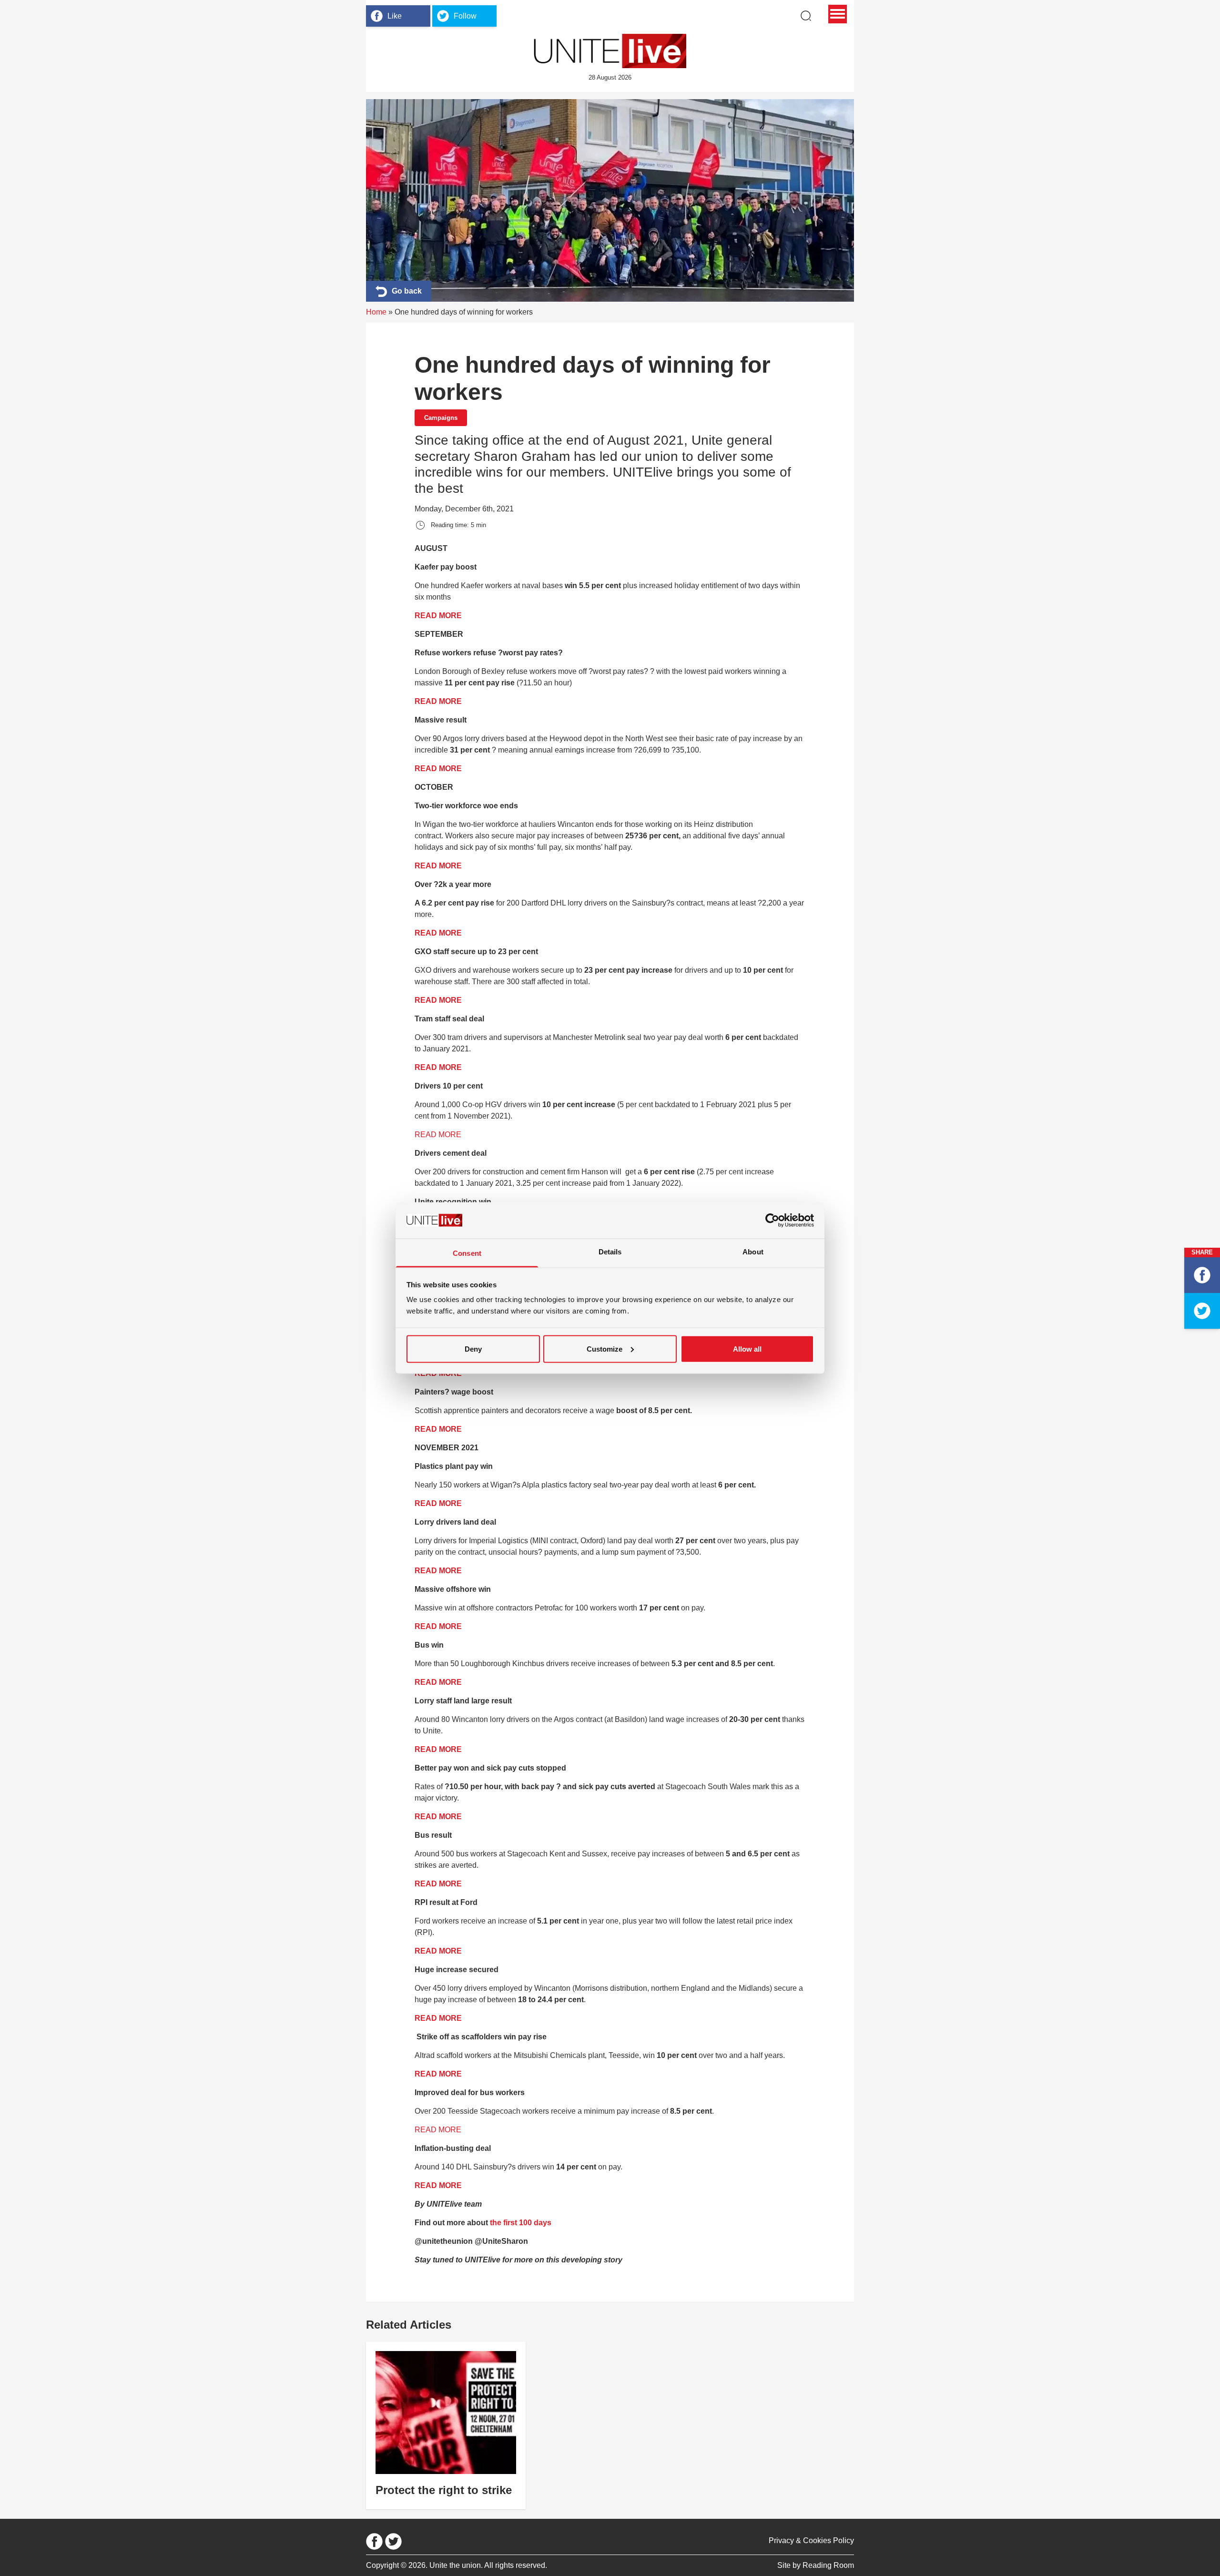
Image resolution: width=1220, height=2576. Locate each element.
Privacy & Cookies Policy (811, 2540)
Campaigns (441, 418)
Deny (473, 1349)
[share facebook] (1202, 1275)
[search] (806, 16)
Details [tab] (610, 1252)
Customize (605, 1349)
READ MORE (439, 616)
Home (376, 312)
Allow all (747, 1349)
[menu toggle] (838, 14)
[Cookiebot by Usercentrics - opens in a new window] (772, 1220)
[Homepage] (610, 51)
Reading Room (828, 2565)
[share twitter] (1202, 1311)
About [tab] (753, 1252)
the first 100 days (521, 2223)
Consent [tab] (467, 1253)
